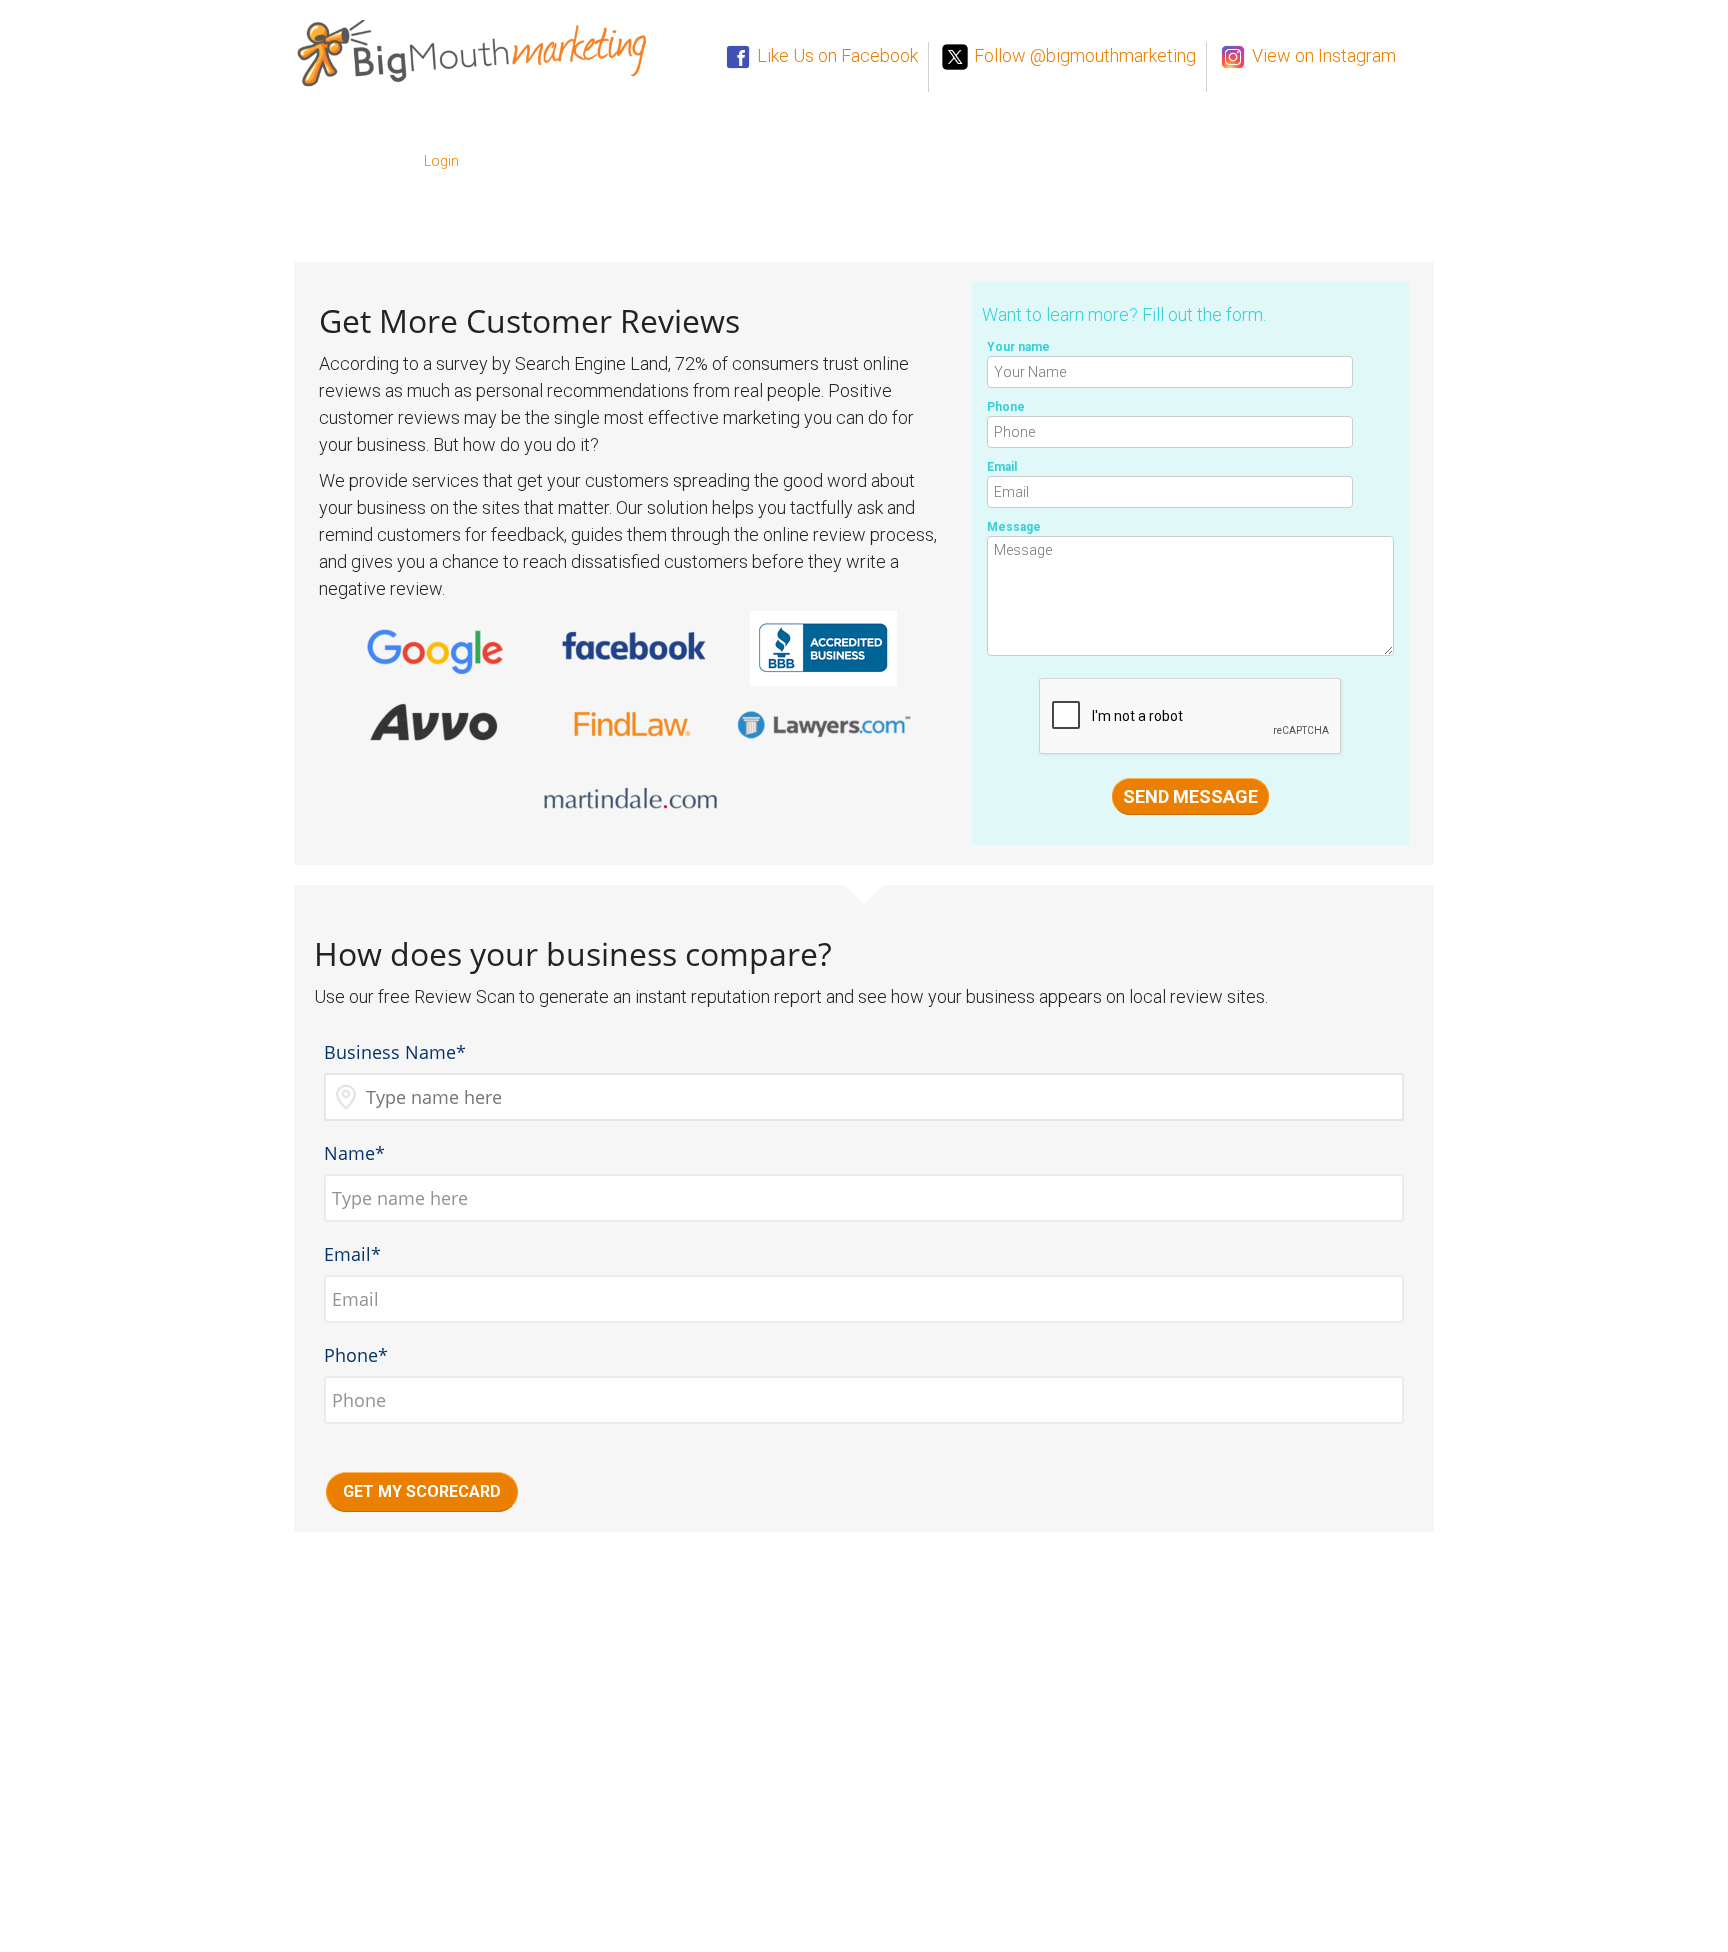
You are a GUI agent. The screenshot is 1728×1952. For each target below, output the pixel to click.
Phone (1006, 407)
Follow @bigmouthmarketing (1083, 55)
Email (1002, 467)
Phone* (356, 1355)
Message (1014, 527)
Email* (352, 1254)
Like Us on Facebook (835, 55)
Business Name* (395, 1052)
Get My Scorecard (422, 1491)
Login (441, 161)
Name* (354, 1153)
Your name (1018, 347)
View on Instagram (1322, 55)
